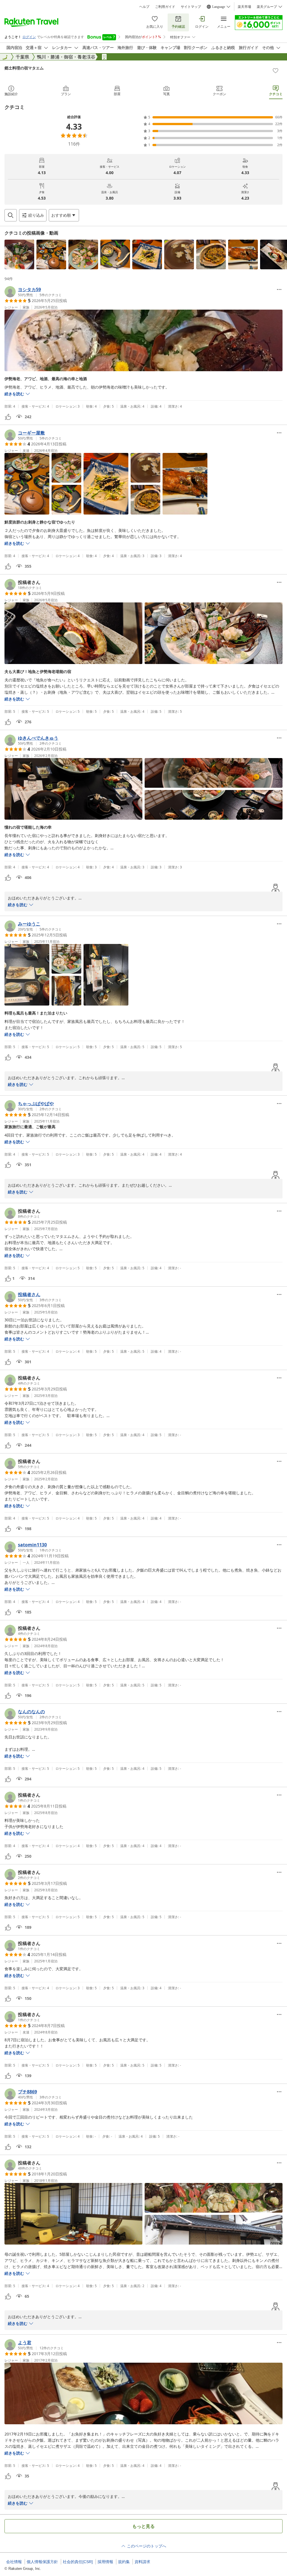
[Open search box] (11, 215)
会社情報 (14, 2562)
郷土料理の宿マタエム (24, 68)
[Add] (276, 71)
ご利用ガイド (165, 7)
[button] (19, 254)
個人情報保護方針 (42, 2562)
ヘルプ (144, 7)
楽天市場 (244, 7)
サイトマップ (191, 7)
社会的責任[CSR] (78, 2562)
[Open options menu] (279, 289)
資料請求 (142, 2562)
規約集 (124, 2562)
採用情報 (105, 2562)
